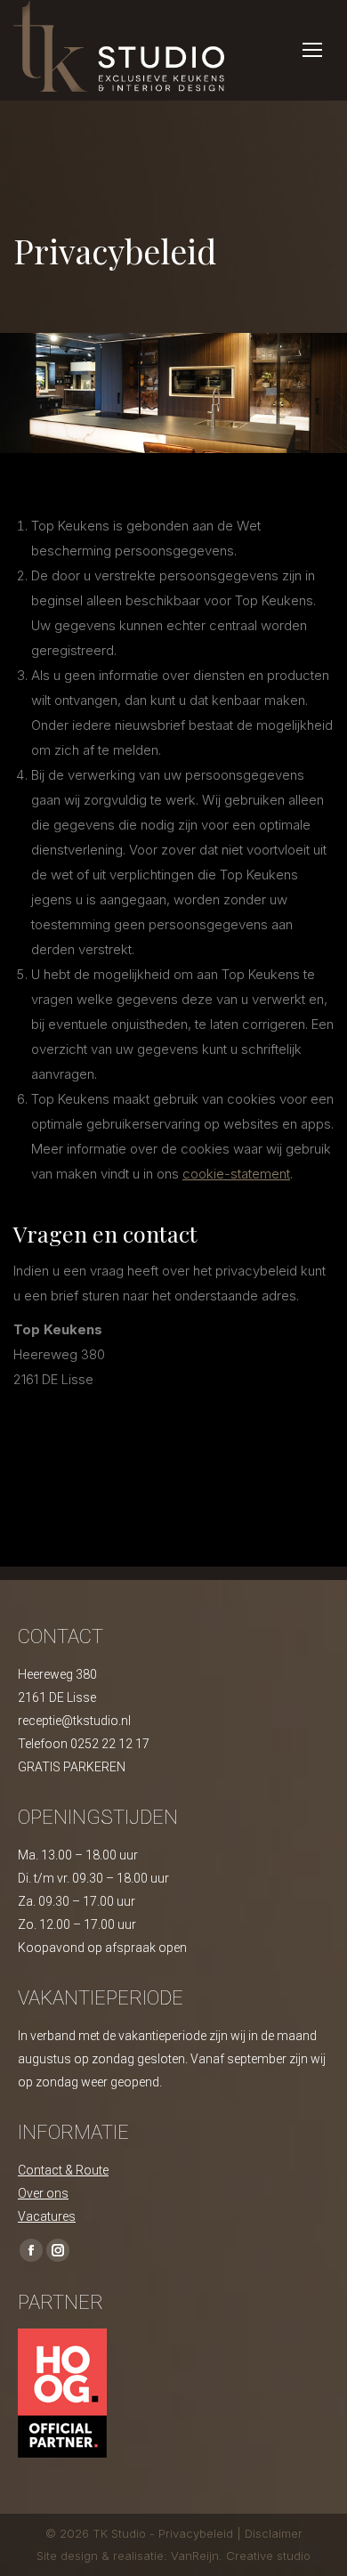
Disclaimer (274, 2533)
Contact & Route (63, 2170)
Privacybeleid (198, 2533)
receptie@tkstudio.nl (74, 1721)
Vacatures (47, 2216)
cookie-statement (236, 1174)
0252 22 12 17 (110, 1744)
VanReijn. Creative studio (241, 2556)
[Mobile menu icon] (312, 50)
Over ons (43, 2193)
